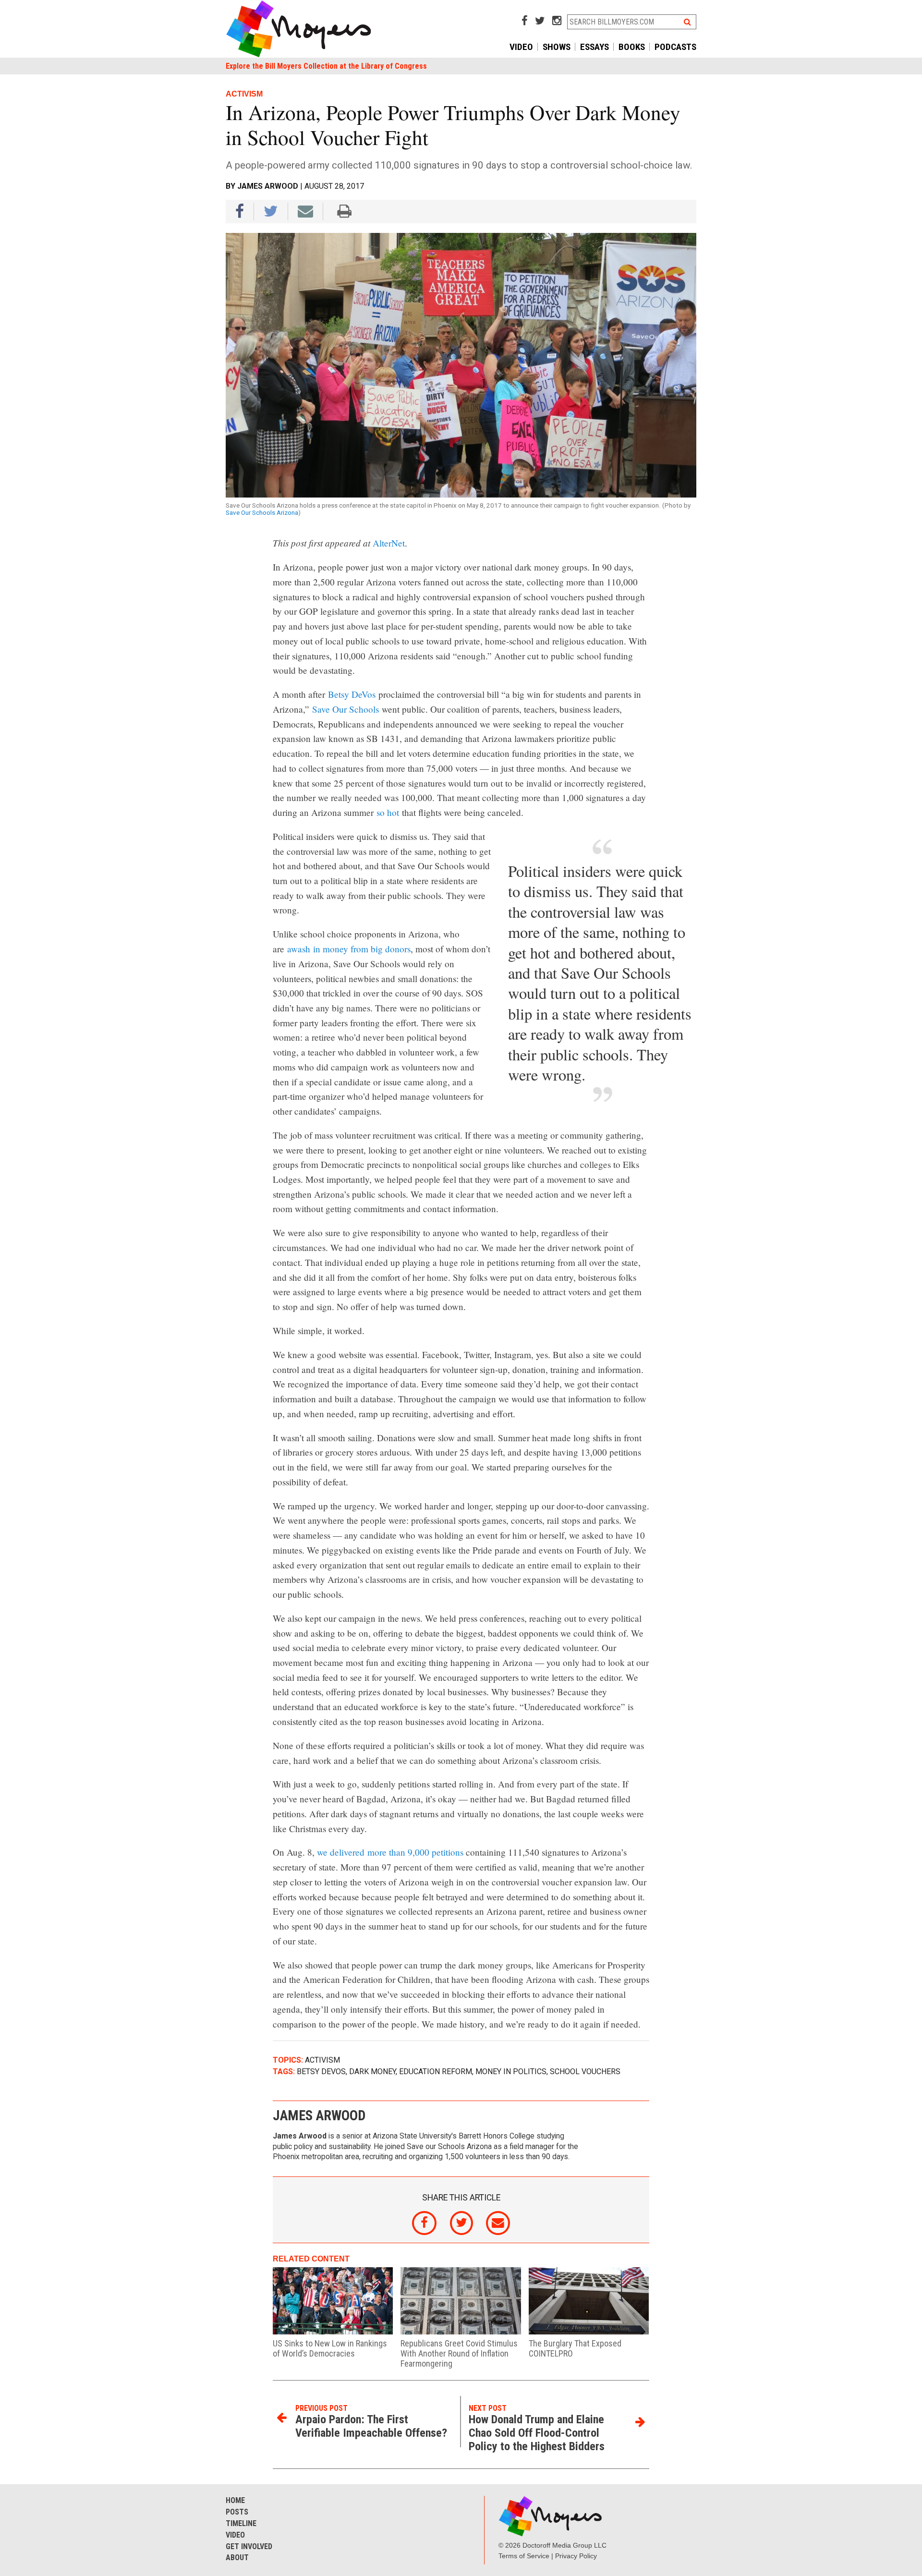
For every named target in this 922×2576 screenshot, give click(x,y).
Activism (322, 2060)
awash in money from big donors (349, 949)
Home (235, 2500)
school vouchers (585, 2072)
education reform (436, 2072)
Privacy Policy (576, 2556)
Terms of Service (524, 2556)
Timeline (241, 2523)
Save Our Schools (346, 709)
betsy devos (321, 2072)
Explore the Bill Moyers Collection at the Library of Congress (326, 66)
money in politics (511, 2072)
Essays (594, 47)
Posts (237, 2512)
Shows (557, 47)
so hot (388, 812)
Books (632, 47)
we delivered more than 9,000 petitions (390, 1852)
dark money (372, 2072)
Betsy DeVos (352, 694)
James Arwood (268, 186)
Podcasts (675, 47)
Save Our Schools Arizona (262, 513)
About (237, 2558)
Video (521, 47)
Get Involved (249, 2546)
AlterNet (389, 543)
